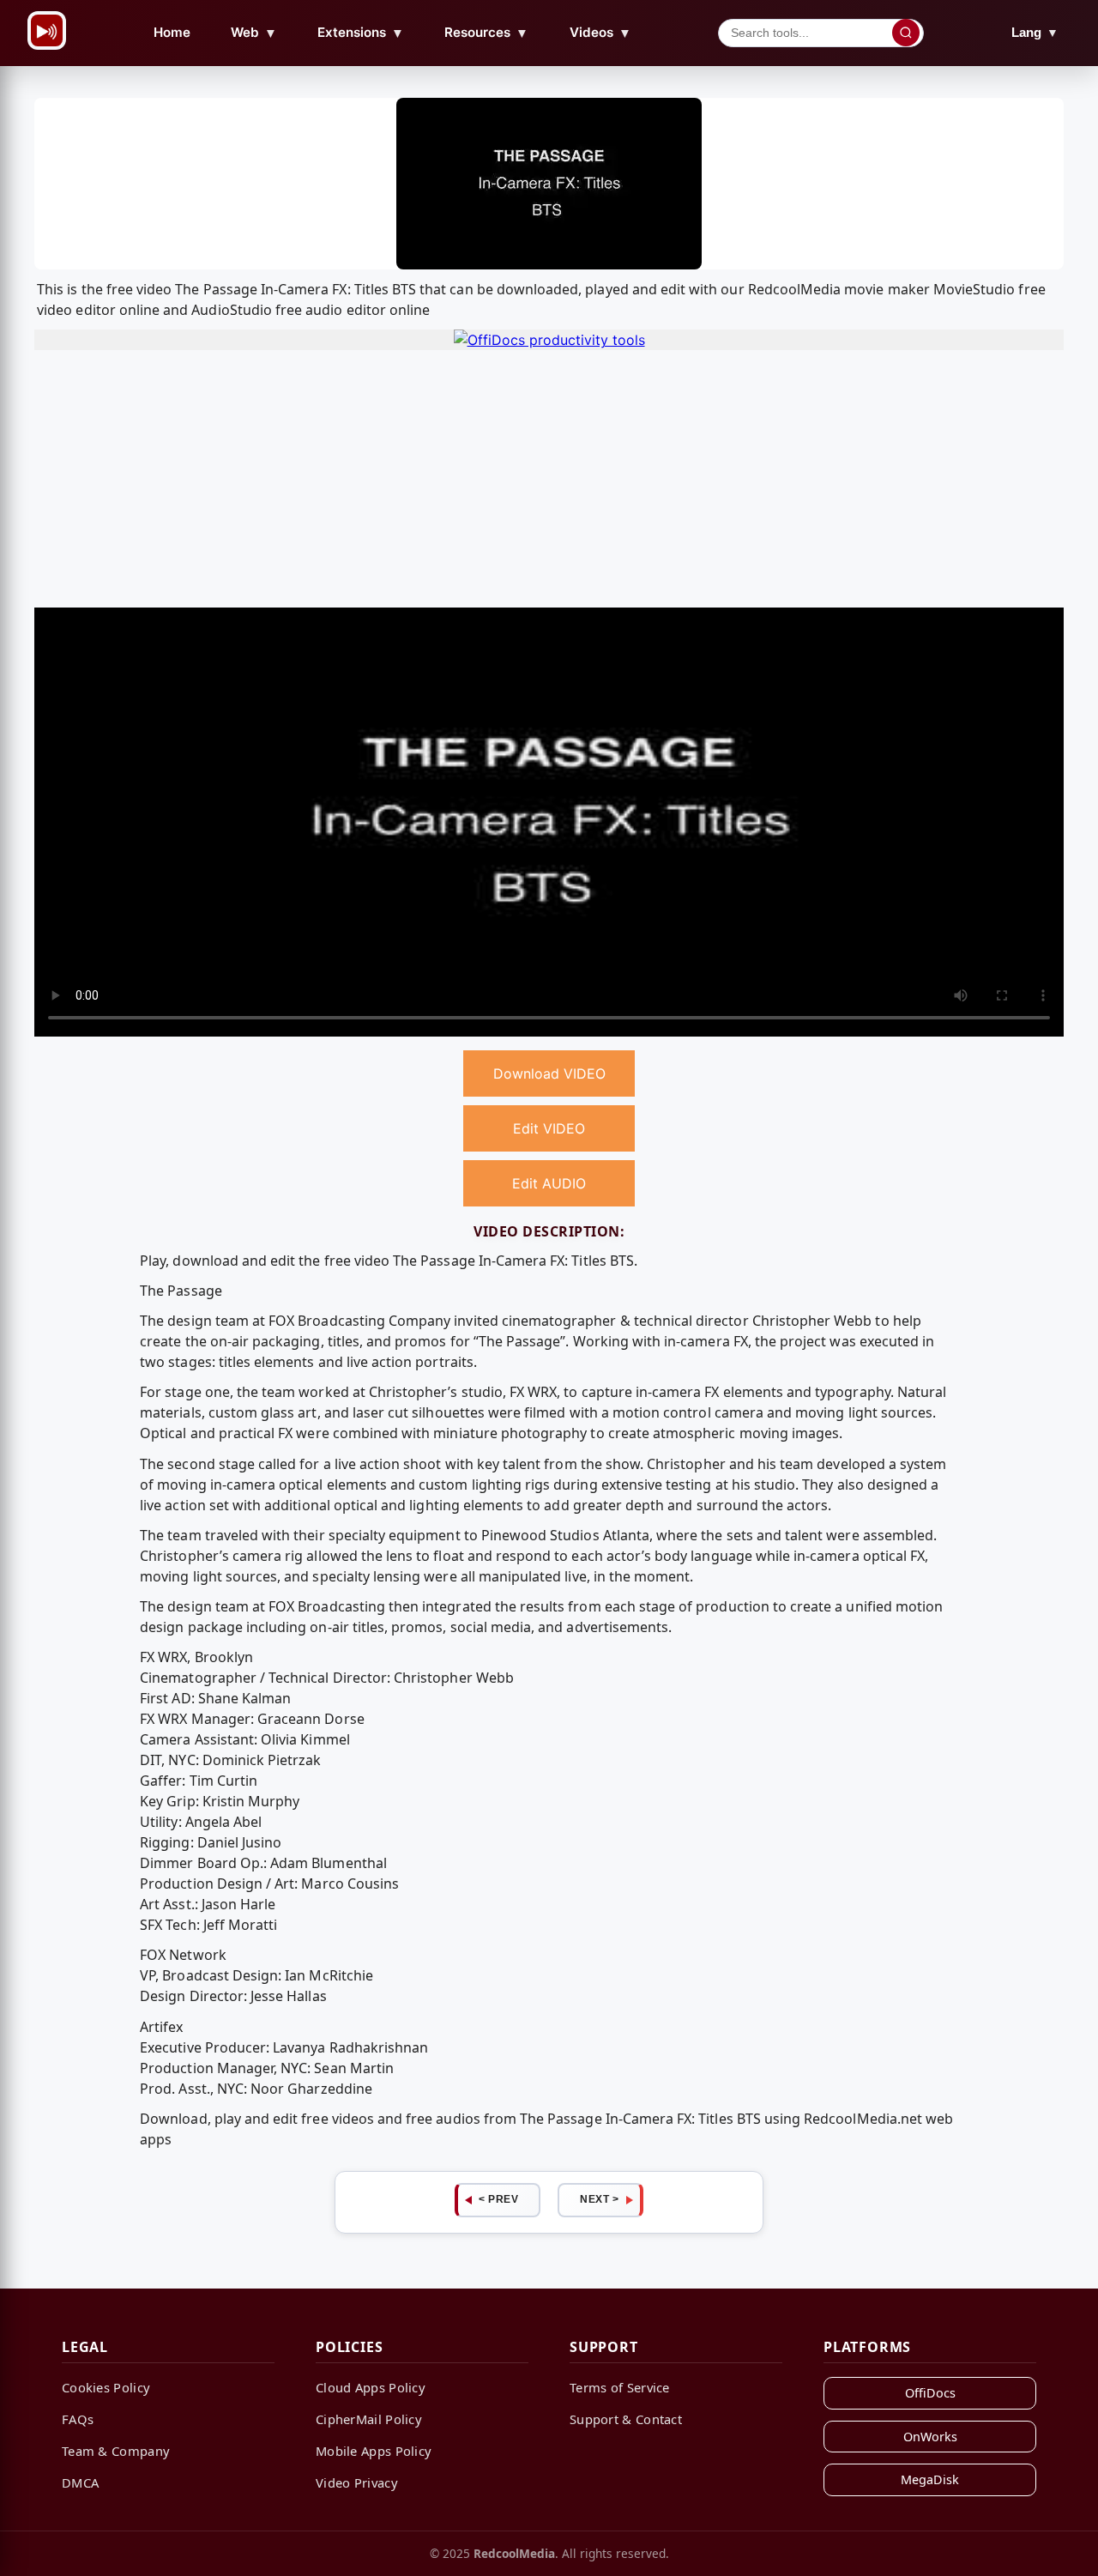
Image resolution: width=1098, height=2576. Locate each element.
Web (254, 33)
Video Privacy (357, 2482)
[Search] (906, 33)
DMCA (80, 2482)
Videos (600, 33)
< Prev (498, 2199)
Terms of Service (620, 2387)
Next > (599, 2199)
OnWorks (930, 2437)
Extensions (361, 33)
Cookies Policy (106, 2387)
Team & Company (116, 2451)
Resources (486, 33)
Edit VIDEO (549, 1128)
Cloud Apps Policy (371, 2387)
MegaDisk (930, 2479)
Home (172, 32)
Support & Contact (626, 2419)
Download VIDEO (549, 1073)
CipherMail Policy (369, 2419)
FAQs (78, 2419)
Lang (1035, 32)
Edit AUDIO (549, 1183)
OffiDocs (930, 2393)
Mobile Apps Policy (374, 2451)
